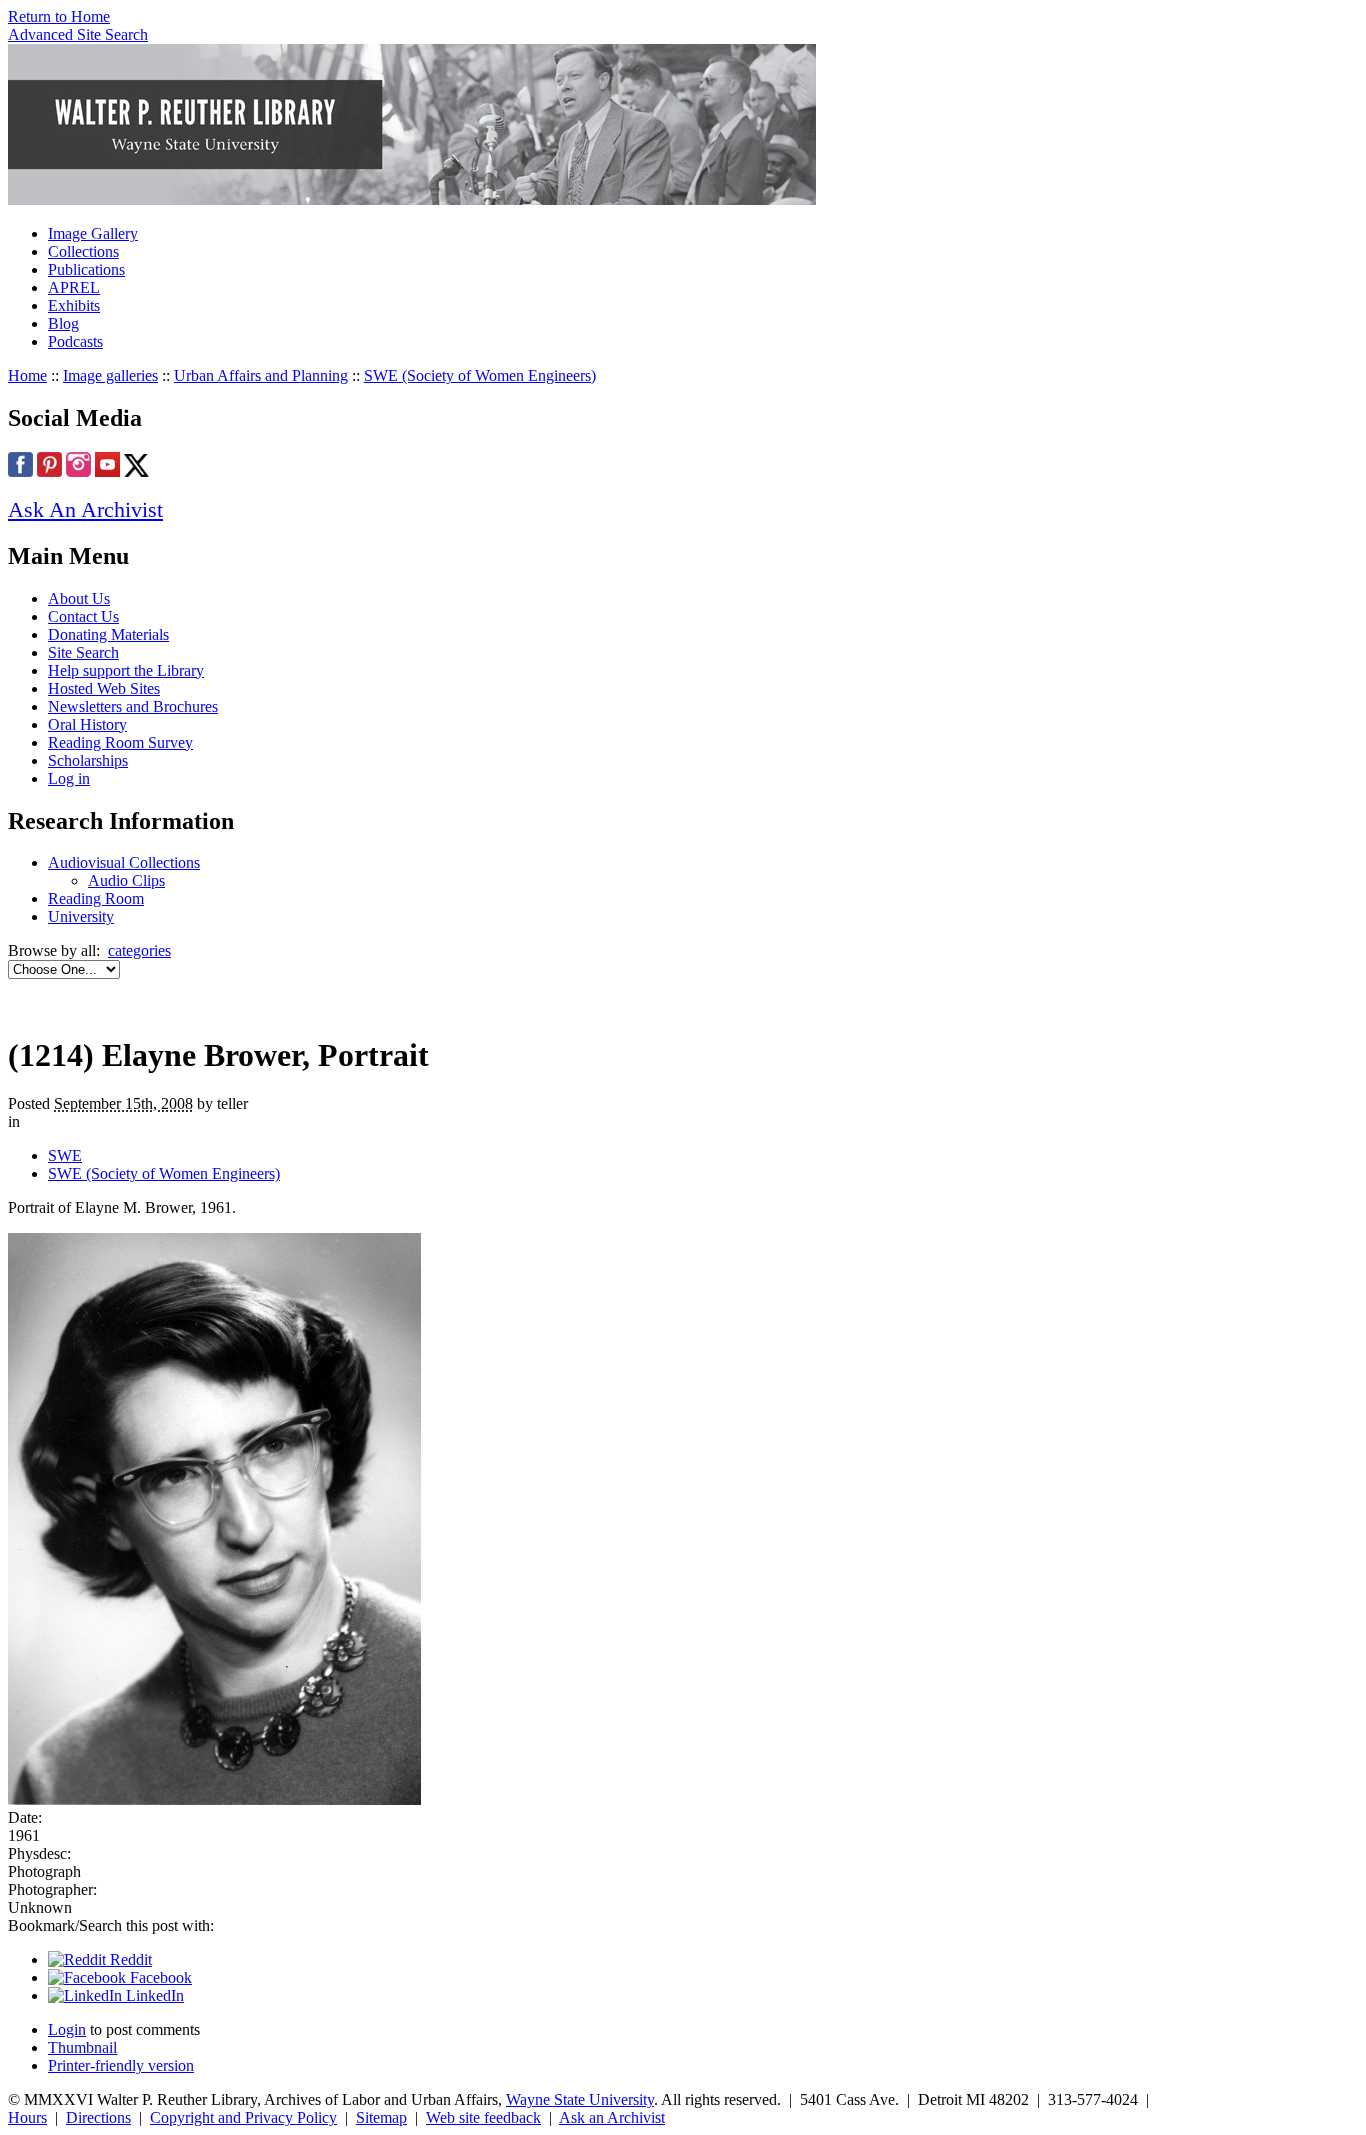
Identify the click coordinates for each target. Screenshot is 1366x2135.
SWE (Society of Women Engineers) (480, 375)
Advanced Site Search (78, 34)
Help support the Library (126, 670)
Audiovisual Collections (124, 862)
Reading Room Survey (120, 742)
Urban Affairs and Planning (261, 375)
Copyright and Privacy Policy (243, 2117)
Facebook (159, 1977)
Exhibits (74, 305)
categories (139, 950)
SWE (65, 1155)
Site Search (83, 652)
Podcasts (75, 341)
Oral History (87, 724)
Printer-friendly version (121, 2065)
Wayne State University (580, 2099)
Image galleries (110, 375)
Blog (63, 323)
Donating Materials (108, 634)
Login (67, 2029)
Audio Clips (126, 880)
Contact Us (83, 616)
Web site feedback (483, 2117)
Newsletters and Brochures (133, 706)
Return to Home (59, 16)
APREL (74, 287)
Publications (86, 269)
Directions (98, 2117)
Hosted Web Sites (104, 688)
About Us (79, 598)
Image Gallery (93, 233)
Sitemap (381, 2117)
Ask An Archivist (85, 509)
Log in (69, 778)
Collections (83, 251)
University (81, 916)
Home (27, 375)
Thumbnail (82, 2047)
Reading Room (96, 898)
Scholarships (88, 760)
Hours (27, 2117)
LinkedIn (153, 1995)
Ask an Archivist (612, 2117)
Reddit (129, 1959)
